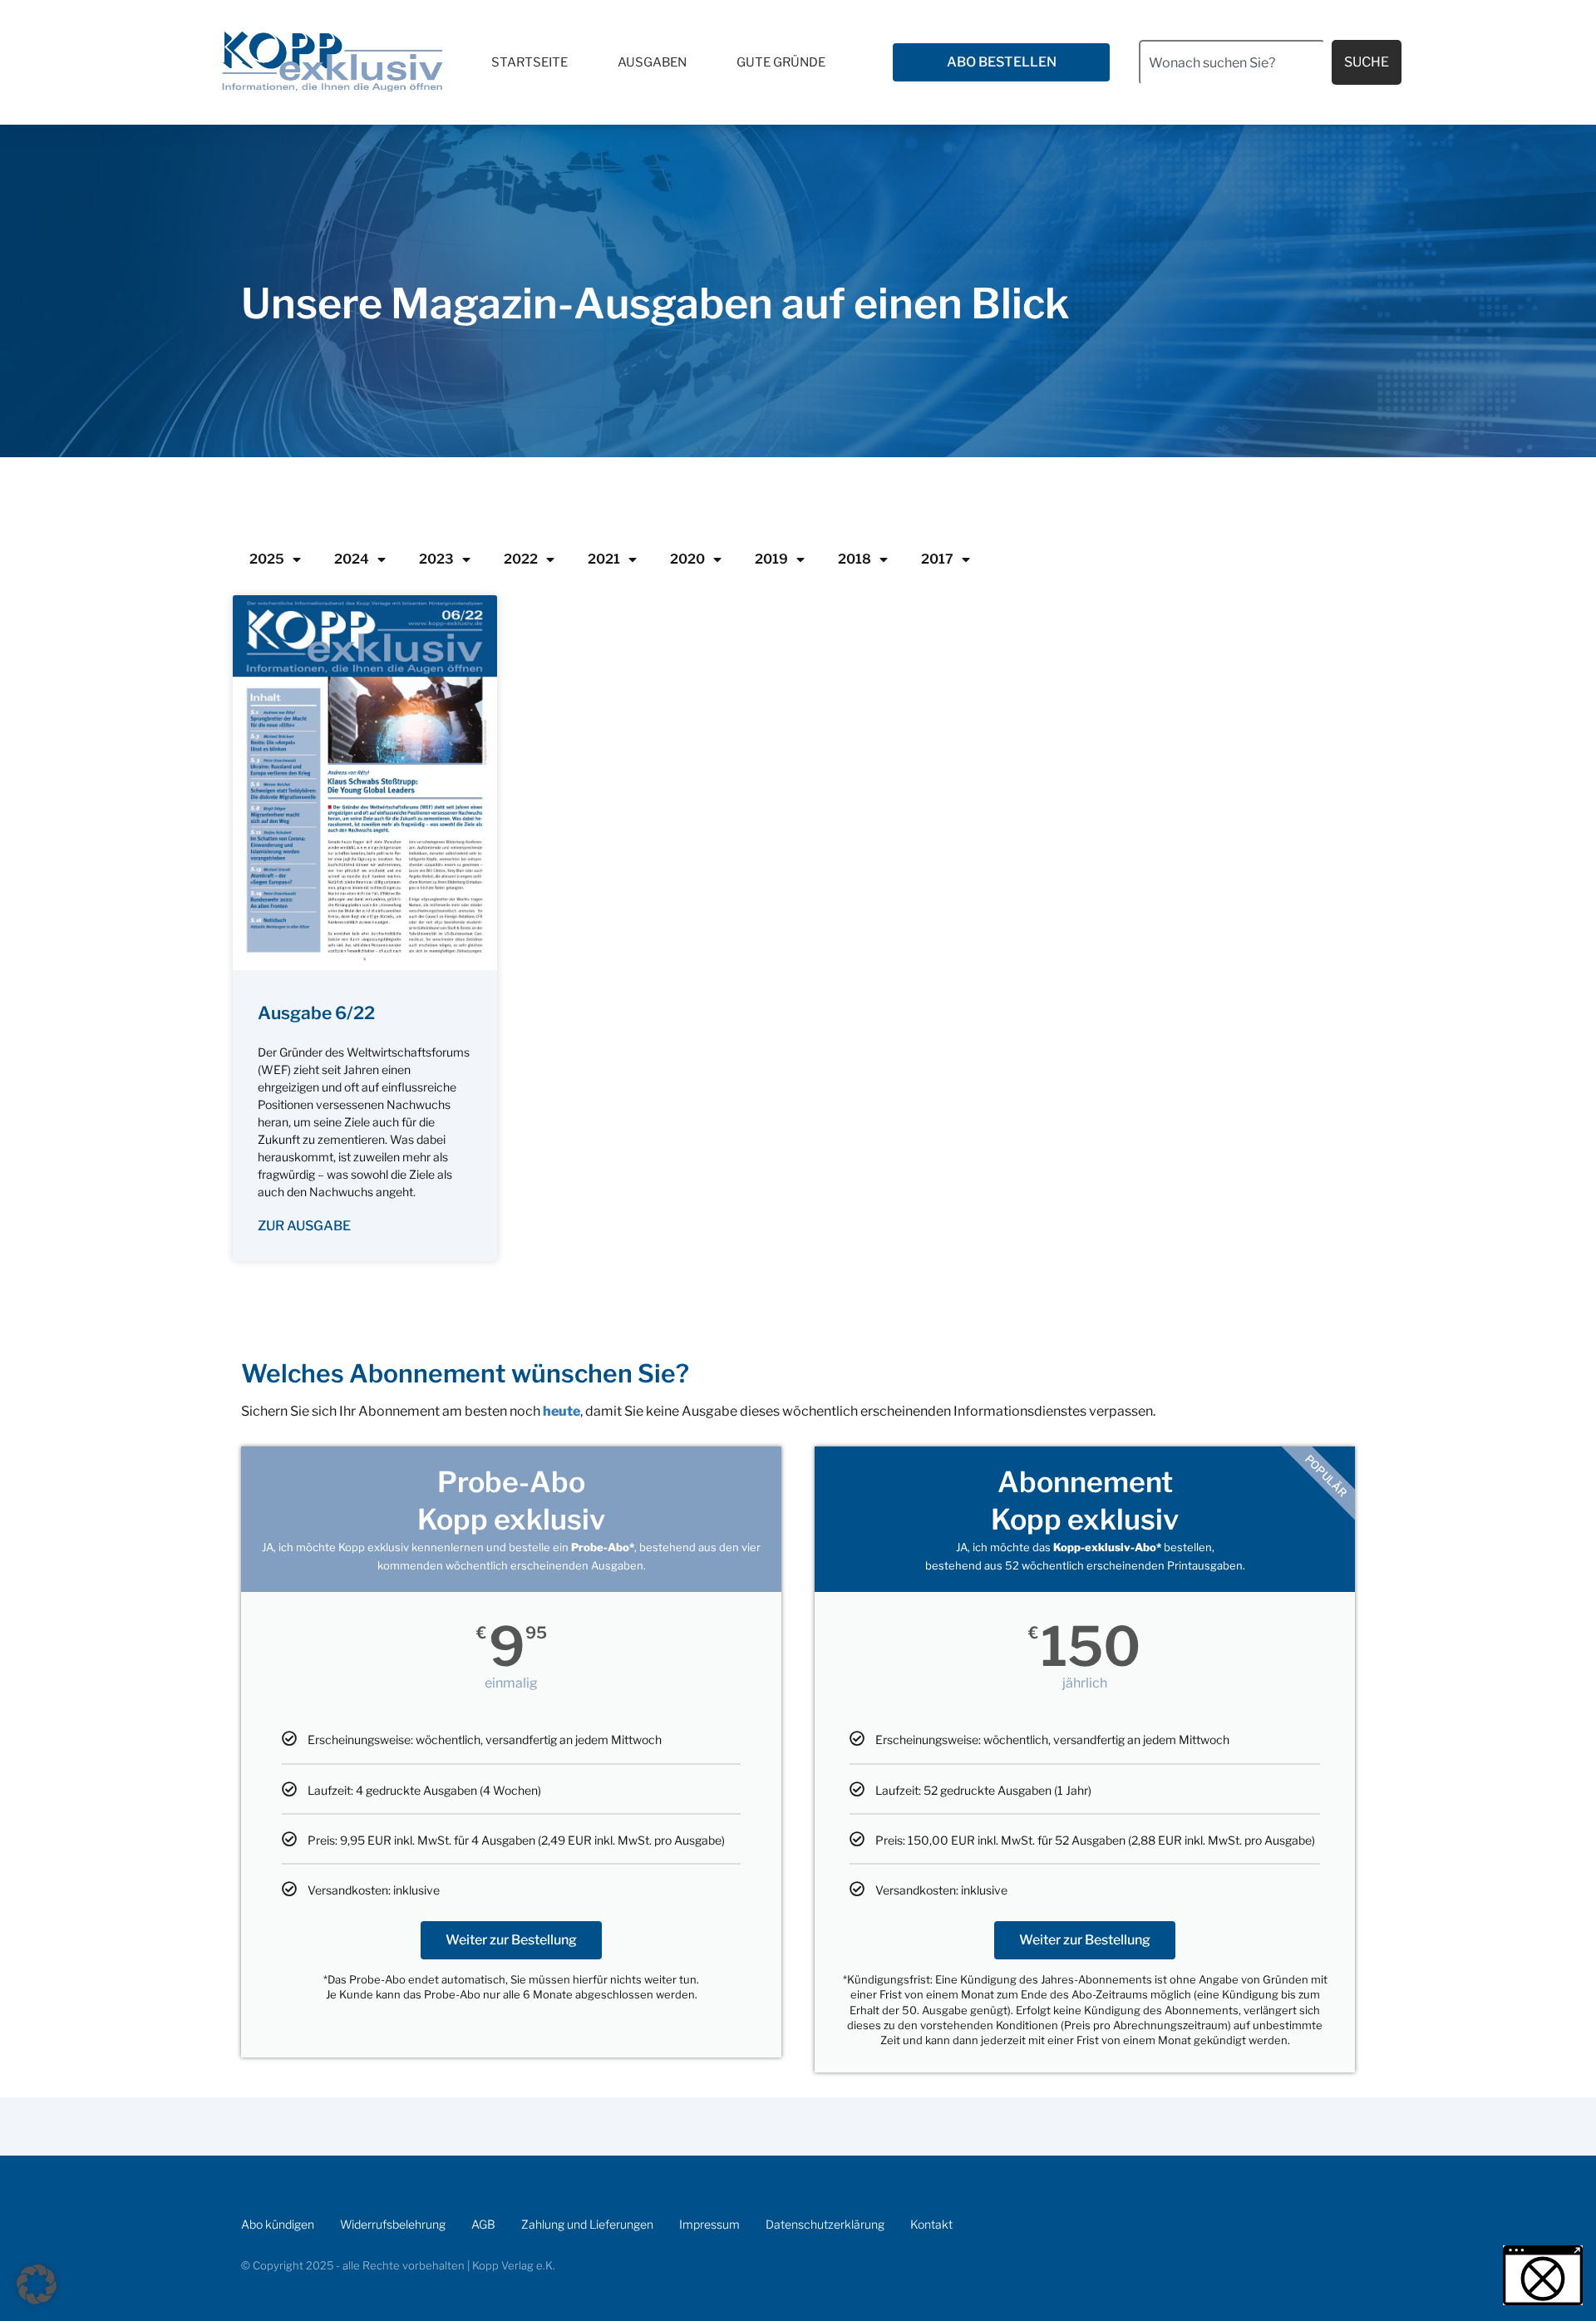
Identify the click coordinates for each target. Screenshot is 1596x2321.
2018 (855, 559)
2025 (267, 559)
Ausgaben (652, 62)
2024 (352, 559)
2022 (521, 559)
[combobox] (1232, 62)
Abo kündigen (278, 2224)
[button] (37, 2284)
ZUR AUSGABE (304, 1226)
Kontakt (931, 2224)
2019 (771, 559)
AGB (483, 2224)
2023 (436, 559)
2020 (687, 559)
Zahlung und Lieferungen (587, 2224)
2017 (937, 559)
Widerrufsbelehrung (393, 2224)
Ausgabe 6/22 (316, 1013)
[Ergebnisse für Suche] (1232, 94)
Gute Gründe (781, 62)
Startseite (530, 62)
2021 (604, 559)
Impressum (709, 2224)
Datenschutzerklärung (825, 2224)
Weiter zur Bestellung (511, 1940)
